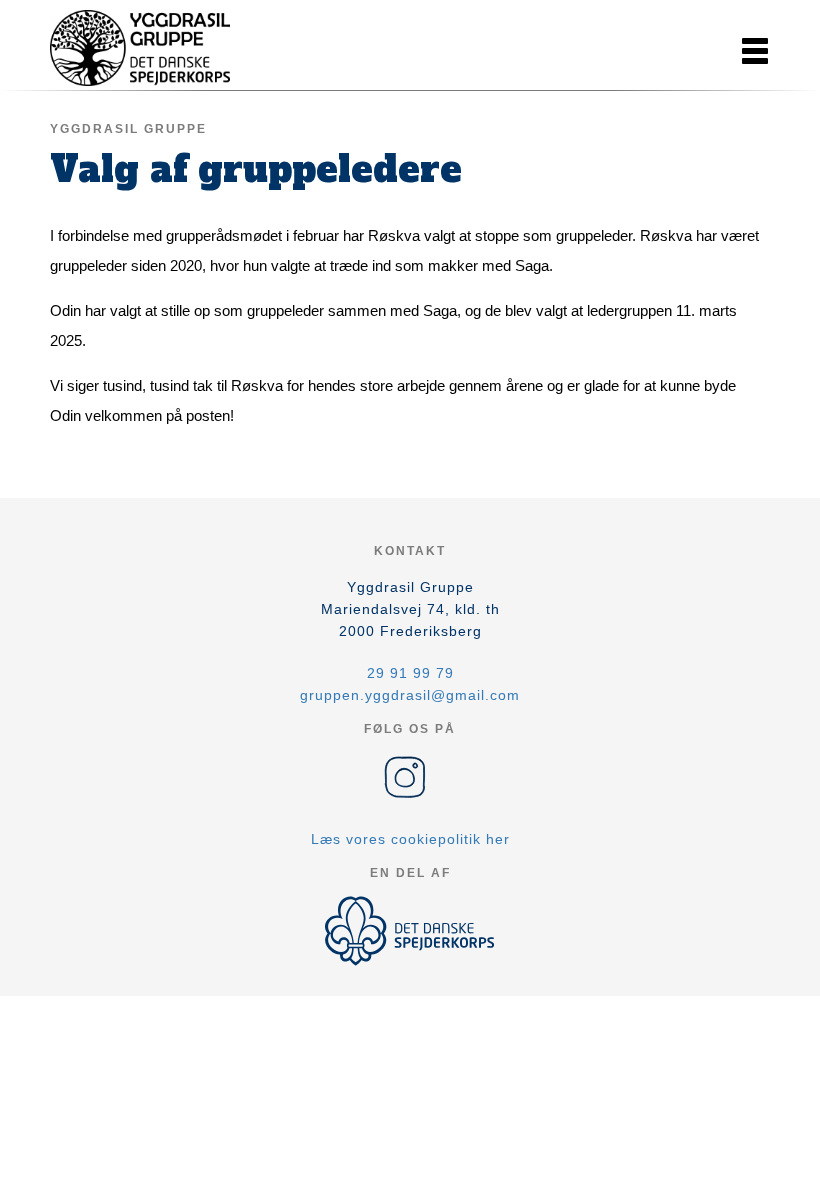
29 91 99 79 (410, 673)
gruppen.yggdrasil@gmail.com (410, 695)
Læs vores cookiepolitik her (410, 839)
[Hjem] (140, 48)
